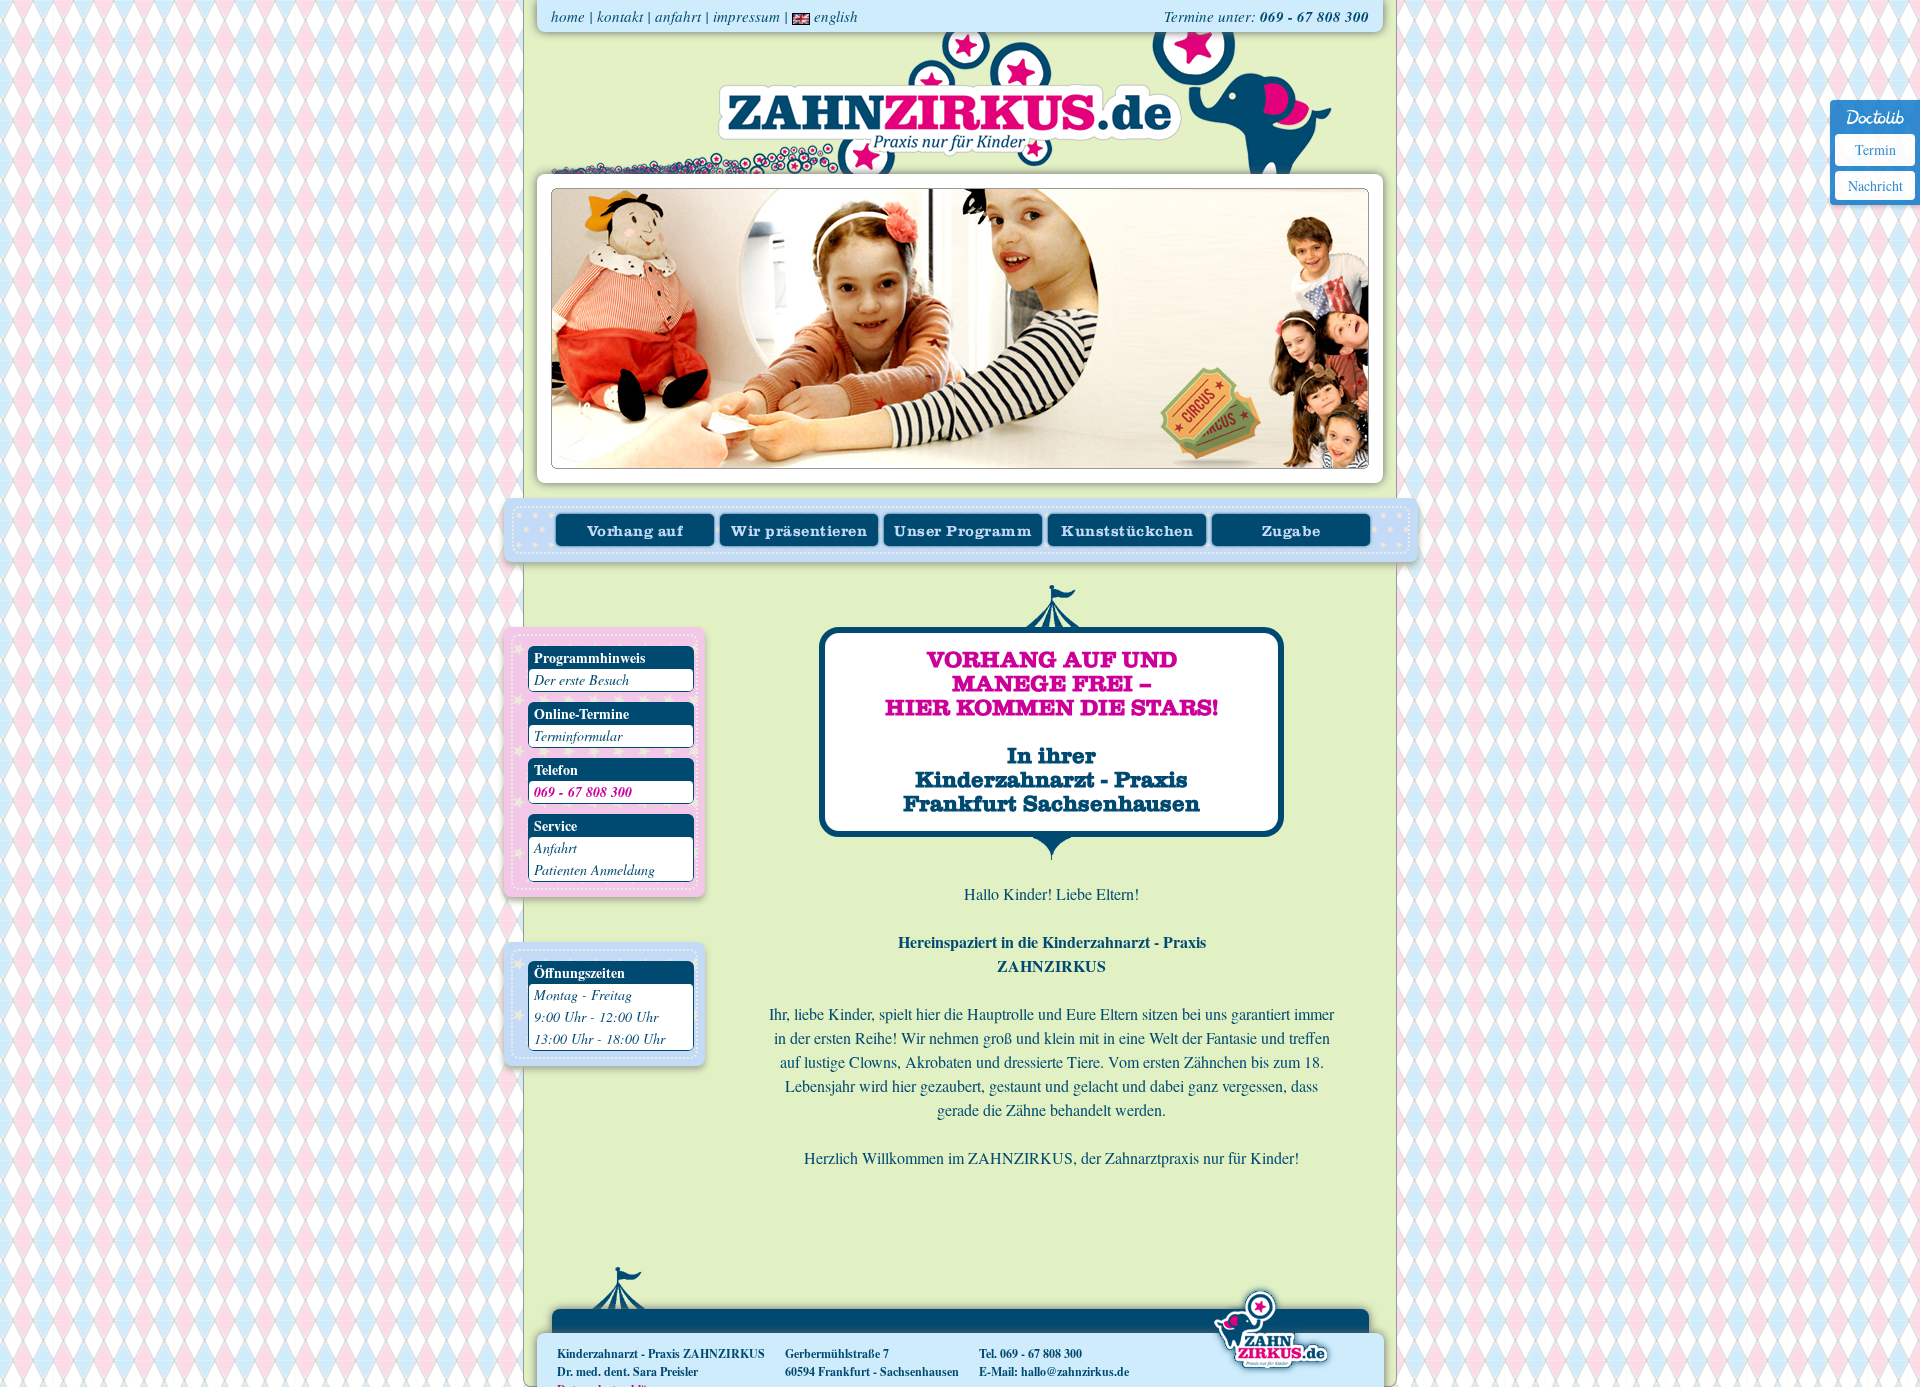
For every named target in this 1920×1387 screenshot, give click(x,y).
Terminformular (578, 735)
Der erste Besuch (581, 679)
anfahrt (678, 16)
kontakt (620, 16)
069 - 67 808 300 (1314, 16)
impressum (746, 16)
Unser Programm (963, 531)
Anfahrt (555, 847)
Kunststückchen (1127, 531)
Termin (1875, 149)
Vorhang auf (635, 531)
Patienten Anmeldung (594, 869)
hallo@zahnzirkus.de (1075, 1371)
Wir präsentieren (799, 531)
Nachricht (1875, 185)
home (568, 16)
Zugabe (1291, 531)
